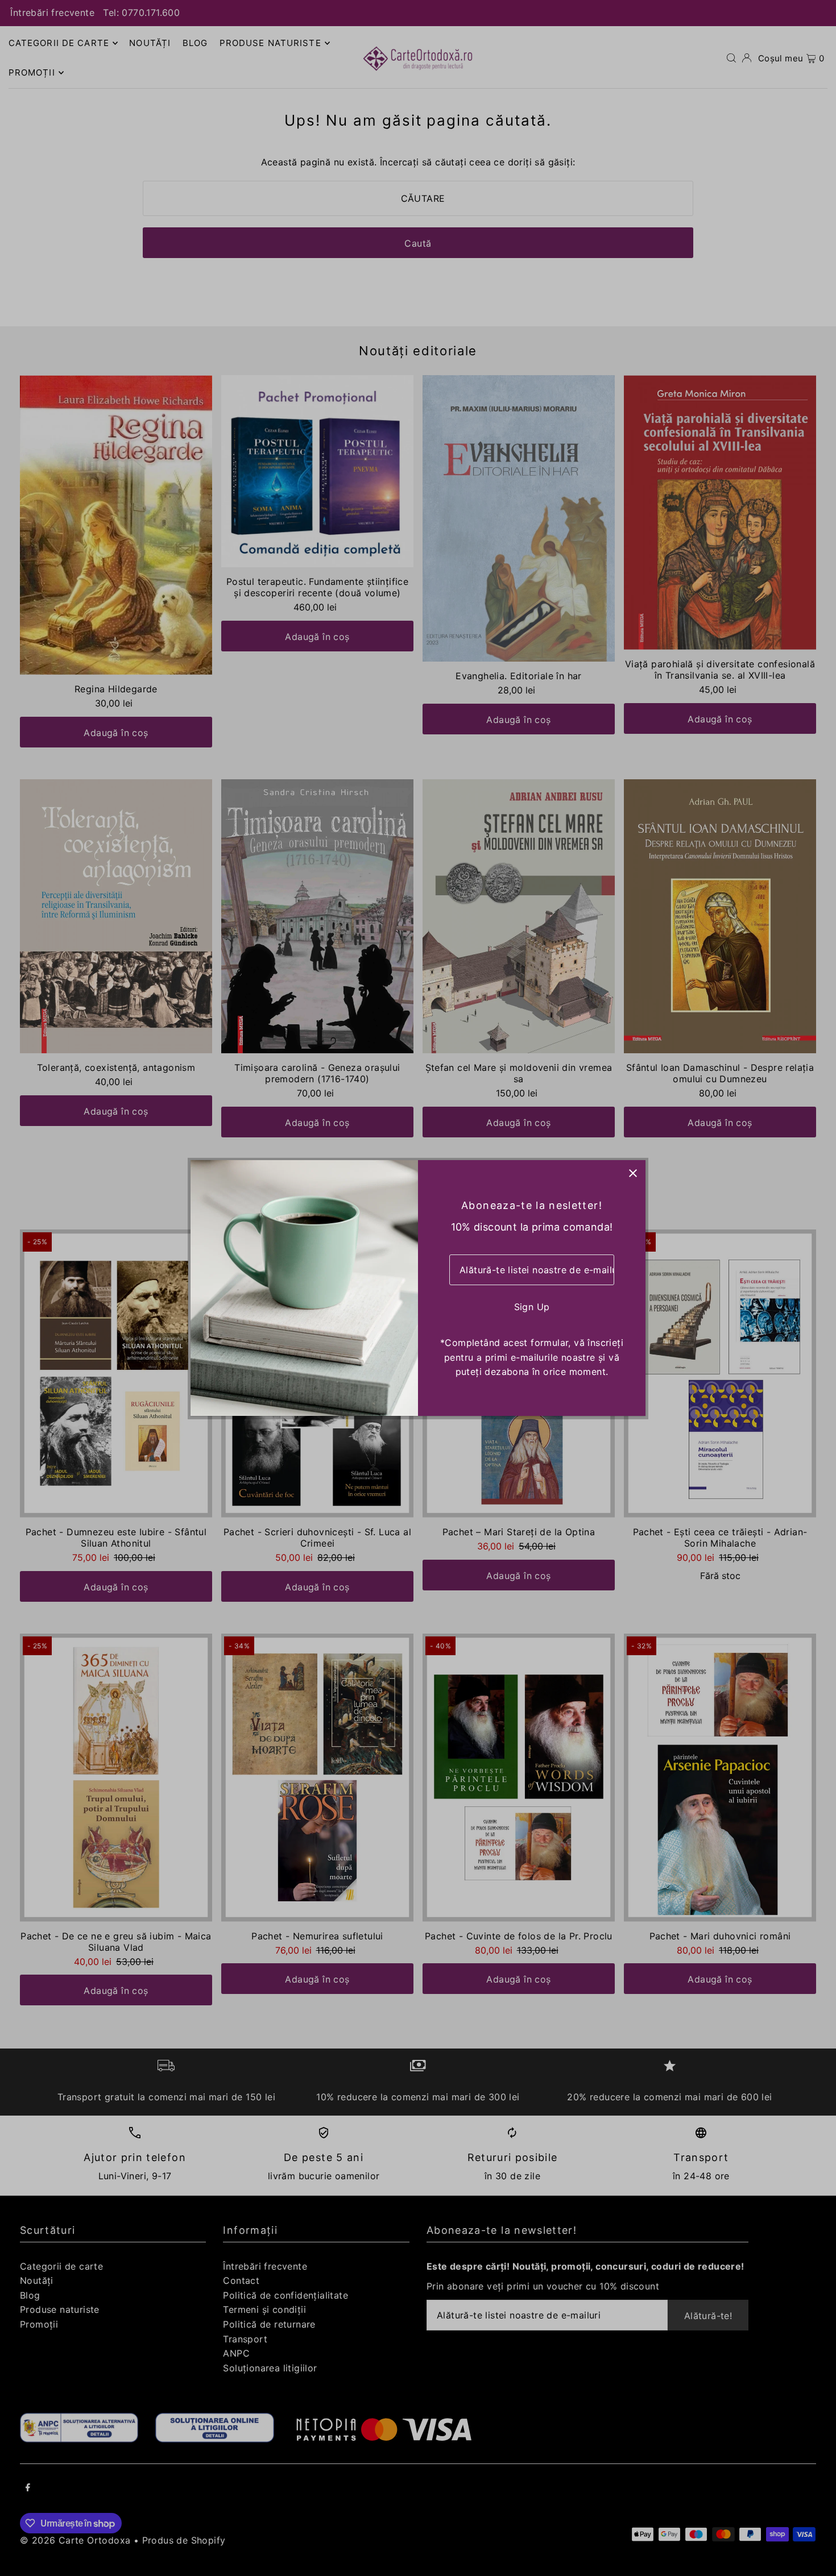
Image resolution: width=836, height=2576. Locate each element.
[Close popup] (633, 1173)
